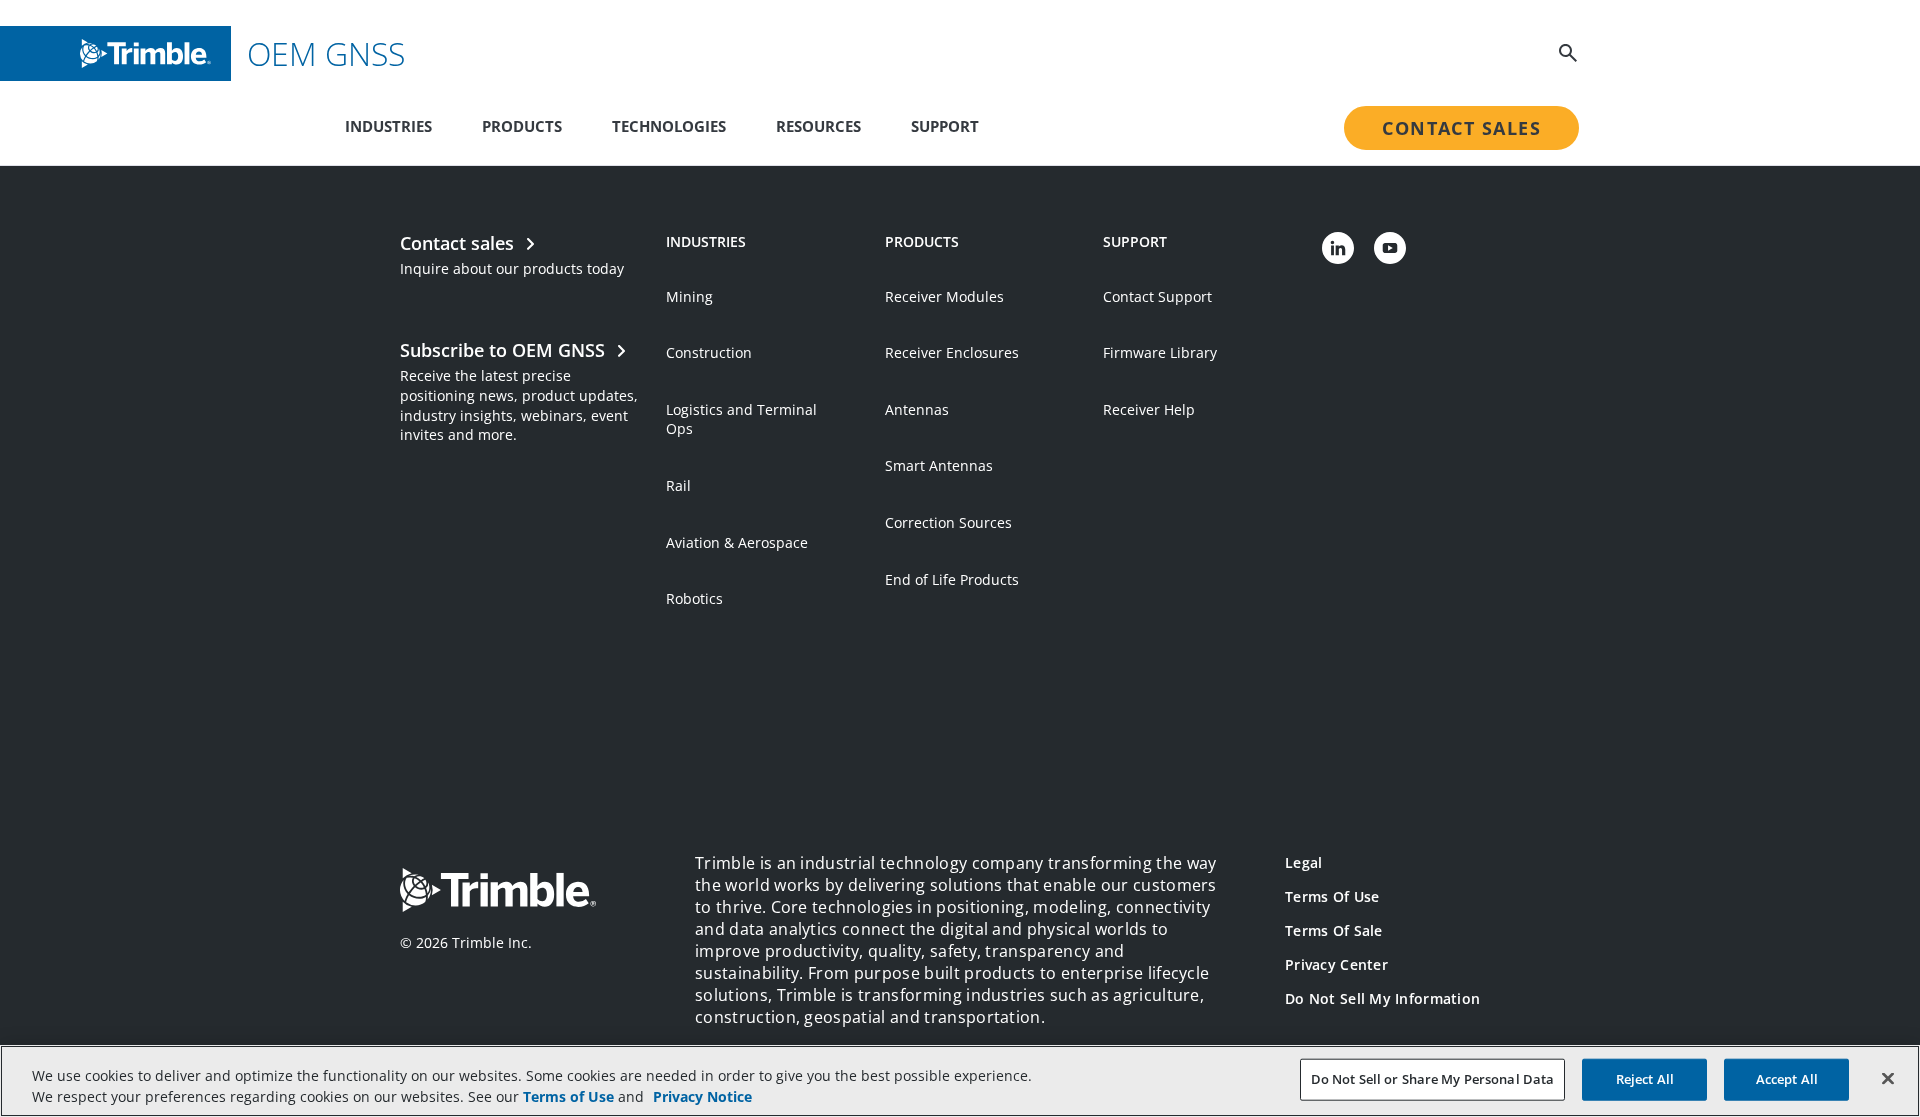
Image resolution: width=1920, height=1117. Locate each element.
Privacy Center (1336, 964)
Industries (388, 126)
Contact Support (1157, 296)
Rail (678, 485)
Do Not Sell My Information (1382, 998)
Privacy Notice (702, 1096)
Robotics (694, 598)
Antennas (917, 409)
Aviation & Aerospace (737, 542)
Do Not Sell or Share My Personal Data (1433, 1079)
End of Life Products (952, 579)
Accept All (1787, 1079)
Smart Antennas (939, 465)
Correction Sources (948, 522)
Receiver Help (1149, 409)
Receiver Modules (944, 296)
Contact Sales (1461, 128)
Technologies (669, 126)
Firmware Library (1160, 352)
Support (945, 126)
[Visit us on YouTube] (1390, 248)
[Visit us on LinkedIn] (1338, 248)
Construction (709, 352)
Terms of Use (1332, 896)
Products (522, 126)
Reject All (1645, 1079)
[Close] (1888, 1079)
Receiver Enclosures (952, 352)
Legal (1303, 862)
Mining (689, 296)
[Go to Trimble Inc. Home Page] (498, 892)
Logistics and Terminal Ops (741, 419)
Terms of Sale (1334, 930)
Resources (818, 126)
